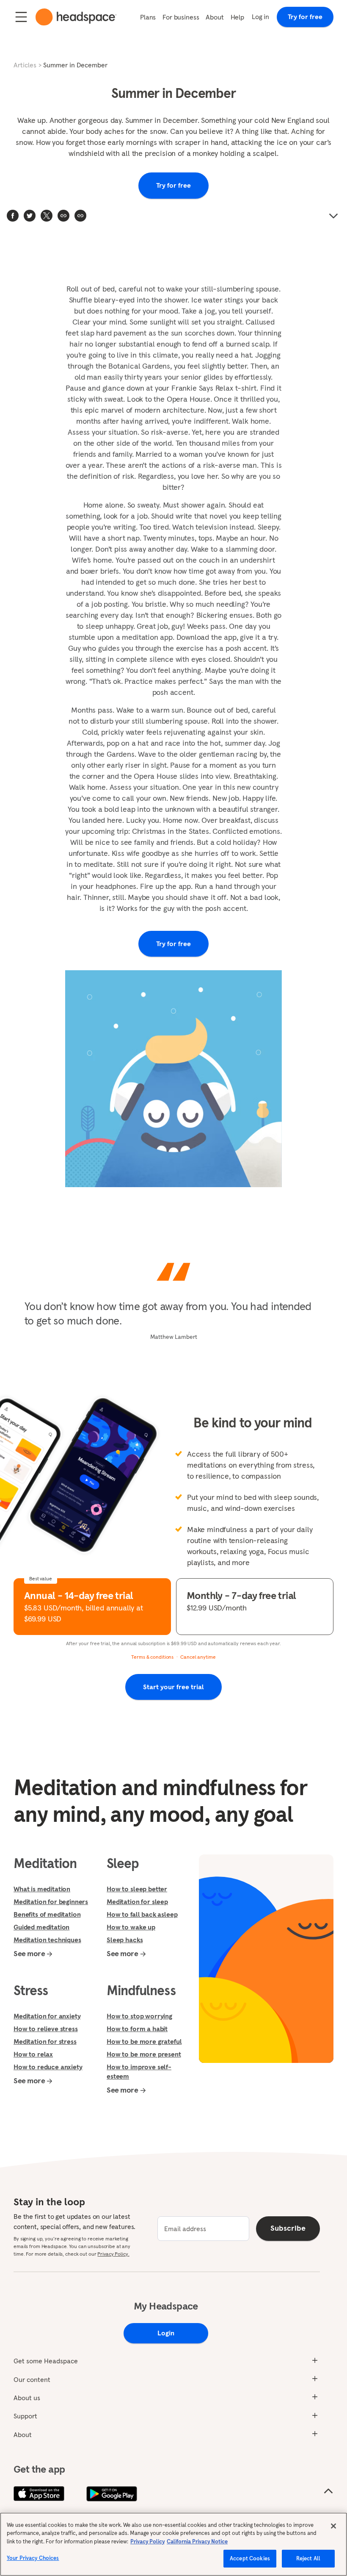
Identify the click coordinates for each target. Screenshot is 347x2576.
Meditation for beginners (51, 1901)
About (215, 17)
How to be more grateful (144, 2041)
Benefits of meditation (47, 1914)
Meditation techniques (47, 1940)
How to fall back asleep (142, 1914)
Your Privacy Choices (33, 2558)
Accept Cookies (250, 2558)
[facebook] (13, 216)
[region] (173, 2544)
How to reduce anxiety (48, 2067)
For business (181, 17)
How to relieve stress (46, 2029)
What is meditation (42, 1889)
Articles (25, 65)
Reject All (308, 2558)
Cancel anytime (198, 1657)
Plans (148, 17)
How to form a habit (137, 2029)
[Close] (333, 2526)
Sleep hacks (125, 1940)
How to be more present (144, 2054)
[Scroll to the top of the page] (328, 2491)
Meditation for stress (45, 2041)
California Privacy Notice (197, 2541)
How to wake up (131, 1927)
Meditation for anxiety (47, 2016)
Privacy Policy (147, 2541)
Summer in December (75, 65)
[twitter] (30, 216)
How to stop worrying (139, 2016)
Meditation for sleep (137, 1901)
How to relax (33, 2054)
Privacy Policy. (113, 2254)
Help (237, 17)
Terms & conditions (152, 1657)
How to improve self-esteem (139, 2071)
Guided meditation (41, 1927)
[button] (80, 216)
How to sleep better (137, 1889)
